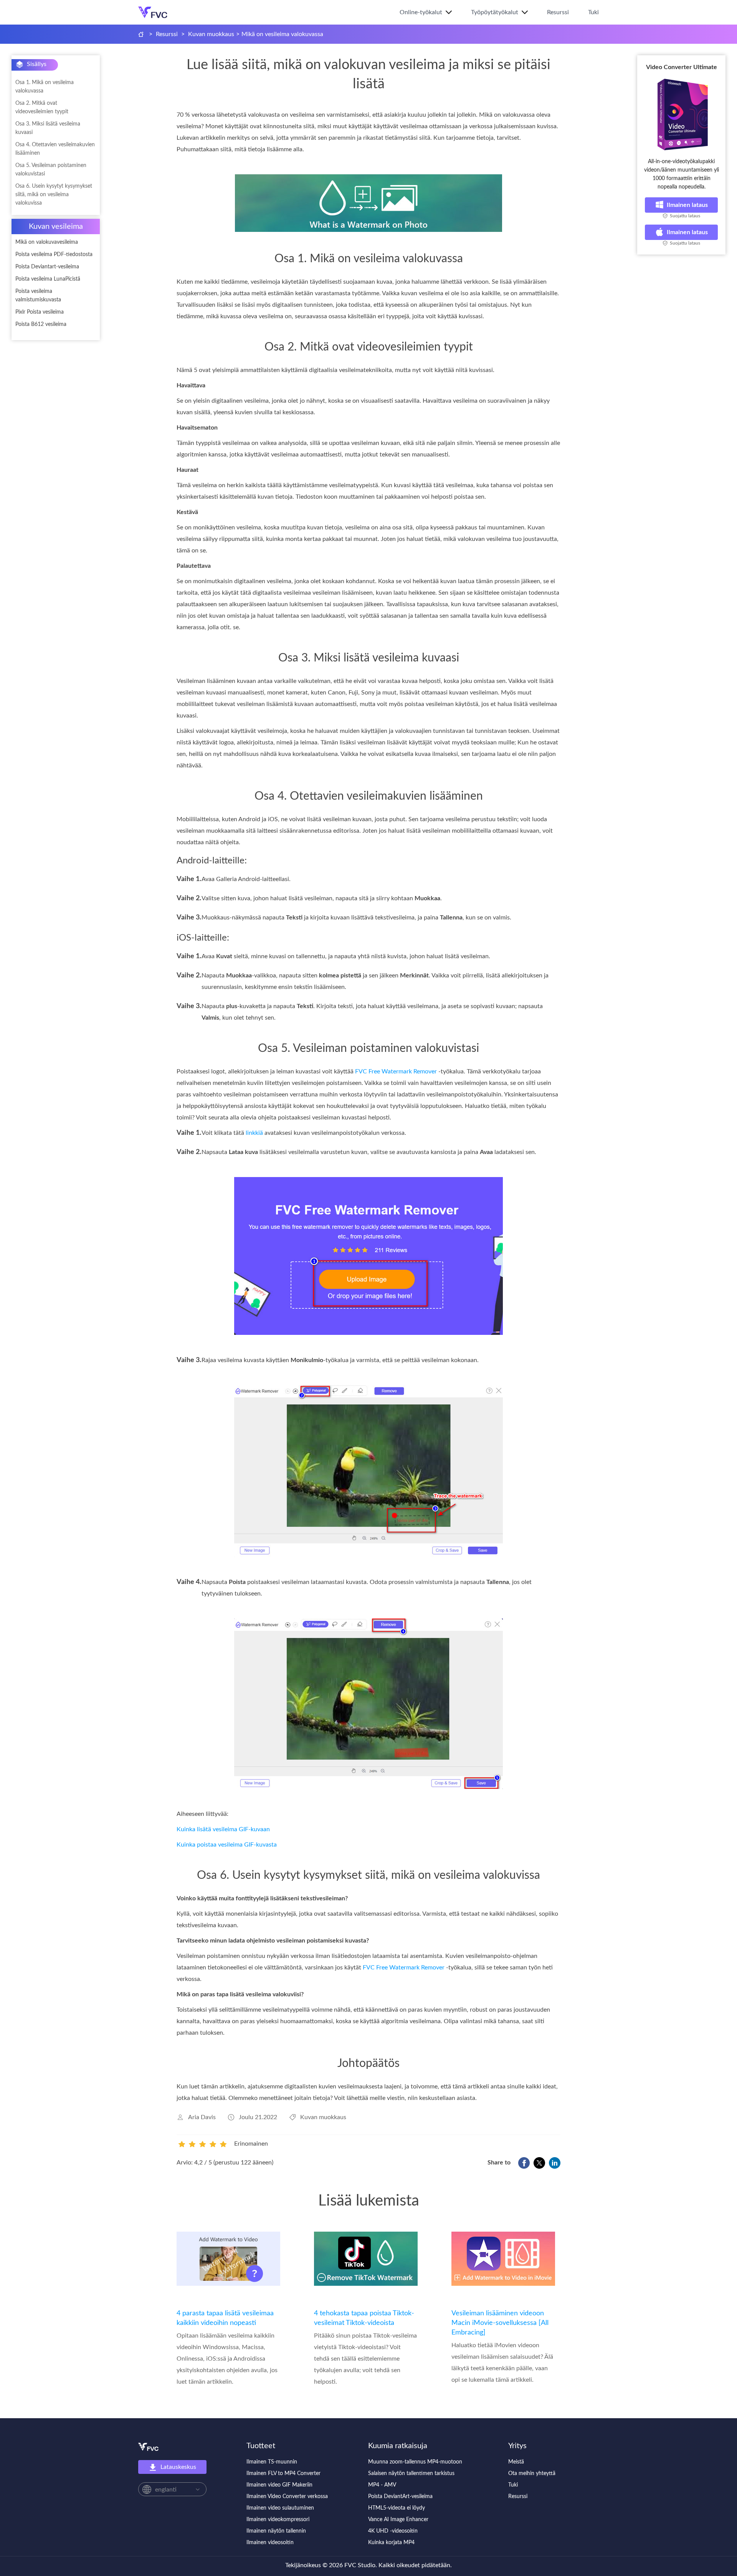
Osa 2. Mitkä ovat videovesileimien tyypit (42, 107)
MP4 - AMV (382, 2485)
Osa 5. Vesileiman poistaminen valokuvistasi (51, 170)
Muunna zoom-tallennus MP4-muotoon (415, 2462)
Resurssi (558, 12)
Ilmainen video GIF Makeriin (279, 2485)
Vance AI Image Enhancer (398, 2520)
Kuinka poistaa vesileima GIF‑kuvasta (227, 1845)
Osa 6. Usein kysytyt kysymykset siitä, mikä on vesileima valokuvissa (54, 195)
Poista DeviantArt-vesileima (400, 2497)
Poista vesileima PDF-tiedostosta (54, 255)
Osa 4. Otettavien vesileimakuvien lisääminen (55, 149)
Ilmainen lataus (687, 205)
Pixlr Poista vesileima (40, 312)
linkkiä (254, 1133)
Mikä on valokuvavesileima (47, 242)
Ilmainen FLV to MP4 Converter (283, 2473)
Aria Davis (202, 2117)
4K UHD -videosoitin (393, 2531)
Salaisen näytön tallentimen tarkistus (411, 2473)
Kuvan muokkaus (211, 34)
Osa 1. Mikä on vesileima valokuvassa (45, 87)
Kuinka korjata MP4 (391, 2543)
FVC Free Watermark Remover (396, 1071)
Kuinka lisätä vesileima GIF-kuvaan (223, 1829)
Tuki (593, 12)
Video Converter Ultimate (682, 67)
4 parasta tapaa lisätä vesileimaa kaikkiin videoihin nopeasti (225, 2318)
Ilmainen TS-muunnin (272, 2462)
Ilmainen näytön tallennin (276, 2531)
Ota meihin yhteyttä (532, 2473)
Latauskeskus (178, 2467)
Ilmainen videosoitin (270, 2543)
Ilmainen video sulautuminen (280, 2508)
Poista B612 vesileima (41, 324)
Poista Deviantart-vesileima (47, 267)
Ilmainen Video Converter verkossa (287, 2497)
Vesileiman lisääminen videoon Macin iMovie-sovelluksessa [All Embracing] (500, 2323)
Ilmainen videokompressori (278, 2520)
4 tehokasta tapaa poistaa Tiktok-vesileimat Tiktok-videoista (364, 2318)
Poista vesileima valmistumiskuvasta (38, 296)
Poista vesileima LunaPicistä (48, 279)
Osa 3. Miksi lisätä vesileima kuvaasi (48, 128)
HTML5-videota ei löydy (397, 2508)
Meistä (516, 2462)
